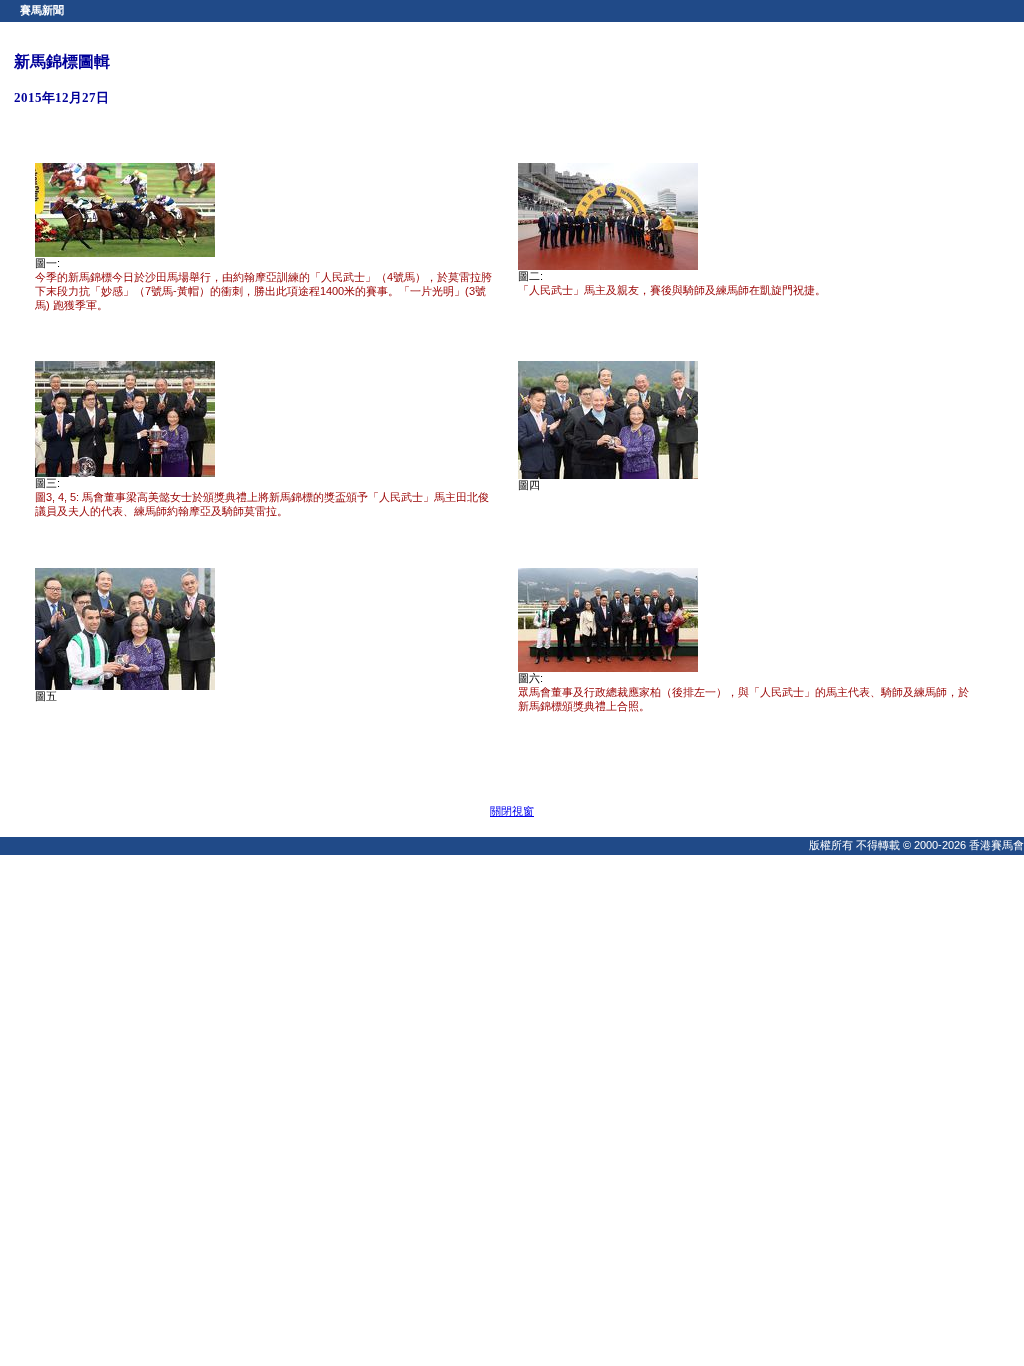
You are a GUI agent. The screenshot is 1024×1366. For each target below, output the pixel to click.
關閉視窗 (512, 811)
